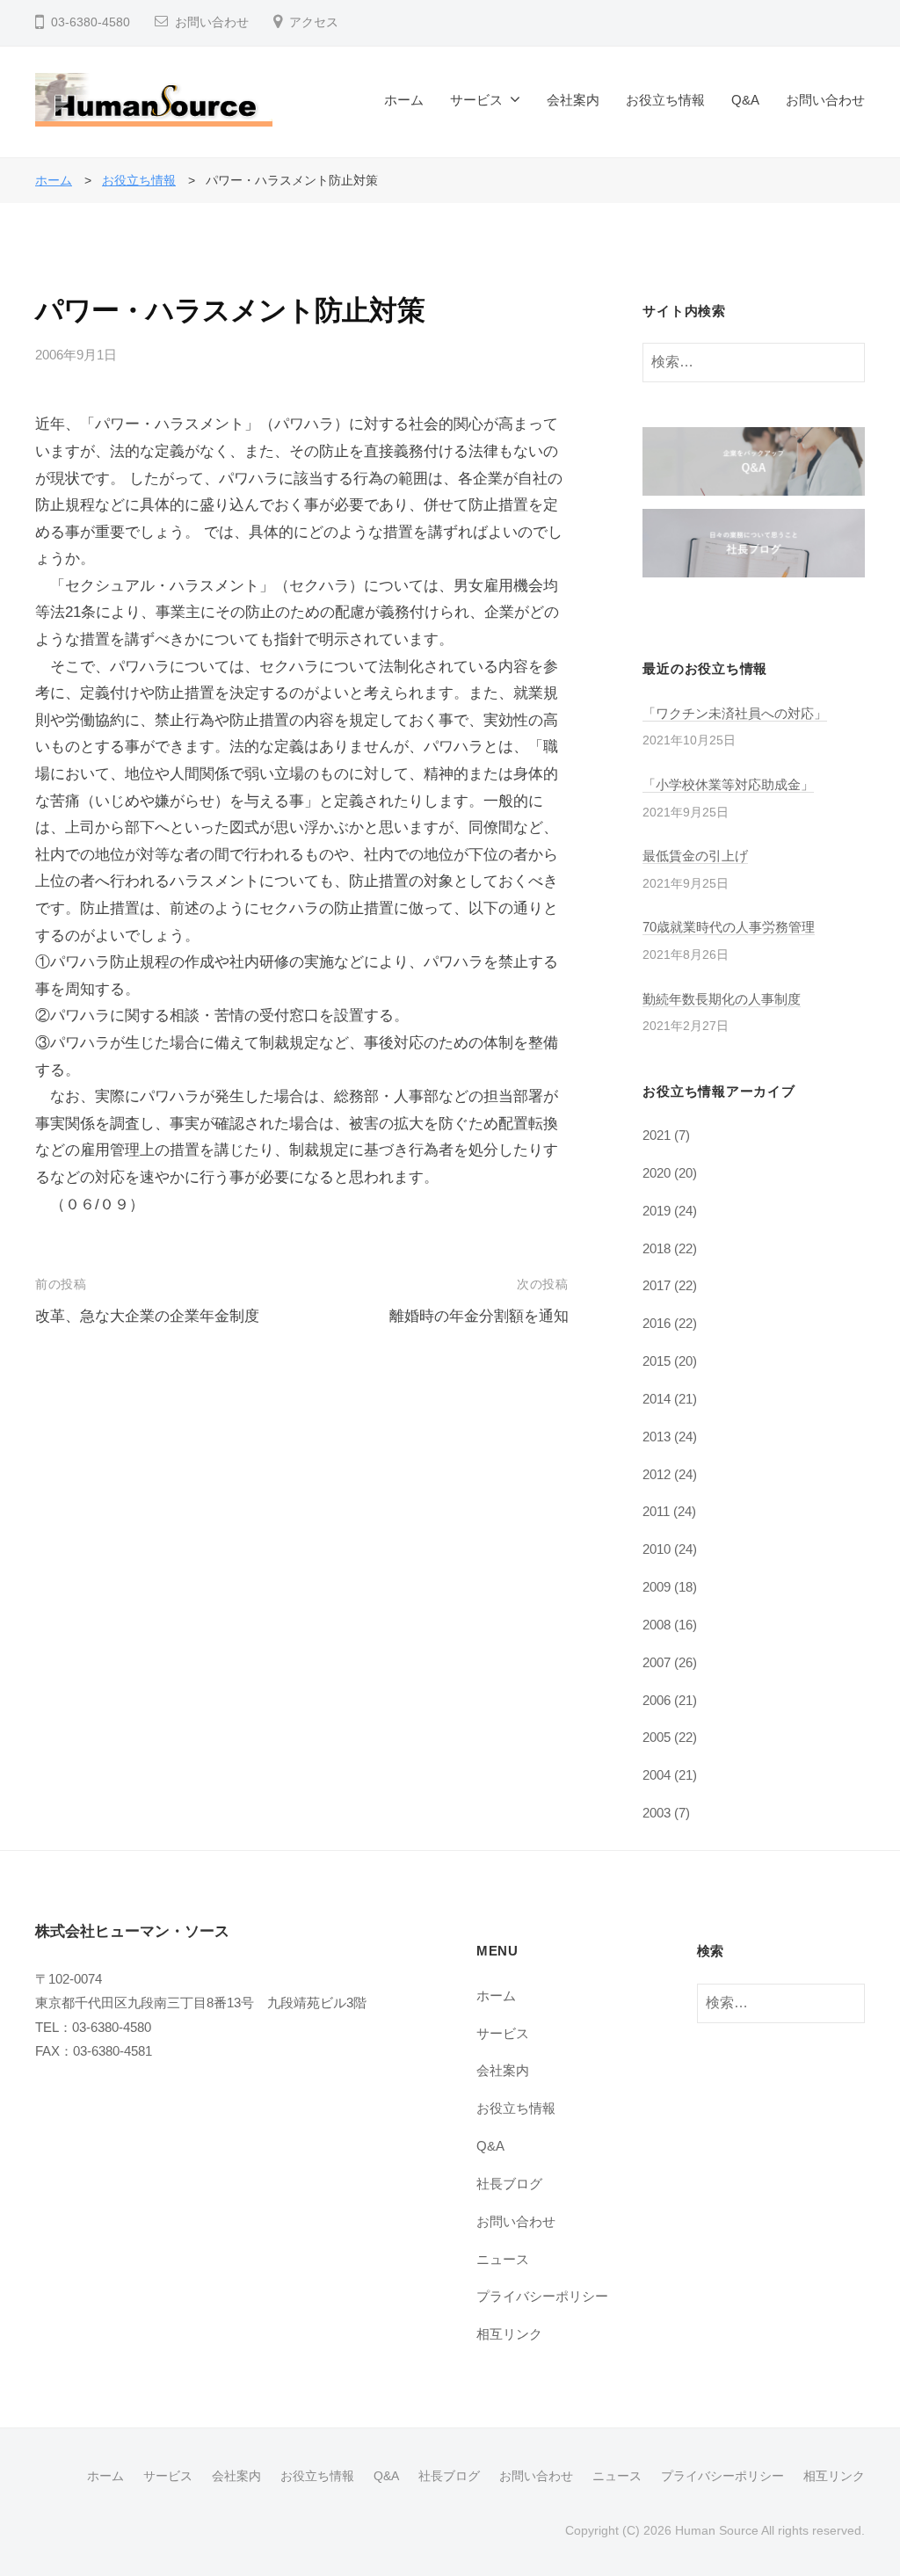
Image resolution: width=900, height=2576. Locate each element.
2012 (657, 1474)
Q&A (745, 100)
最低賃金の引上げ (695, 856)
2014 (657, 1399)
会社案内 (573, 100)
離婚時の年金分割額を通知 (479, 1316)
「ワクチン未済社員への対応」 (735, 713)
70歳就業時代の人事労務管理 (729, 927)
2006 (657, 1700)
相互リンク (509, 2334)
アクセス (314, 22)
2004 (657, 1775)
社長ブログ (509, 2184)
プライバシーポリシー (542, 2296)
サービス (476, 100)
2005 (657, 1737)
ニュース (503, 2259)
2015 (657, 1361)
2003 (657, 1813)
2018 (657, 1248)
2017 (657, 1285)
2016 (657, 1323)
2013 (657, 1437)
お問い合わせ (212, 22)
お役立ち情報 (665, 100)
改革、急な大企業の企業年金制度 (147, 1316)
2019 (657, 1211)
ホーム (404, 100)
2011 (656, 1511)
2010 (657, 1549)
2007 (657, 1662)
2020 (657, 1173)
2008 (657, 1625)
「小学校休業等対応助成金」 (728, 784)
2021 (657, 1135)
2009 (657, 1587)
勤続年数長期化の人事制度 (722, 999)
